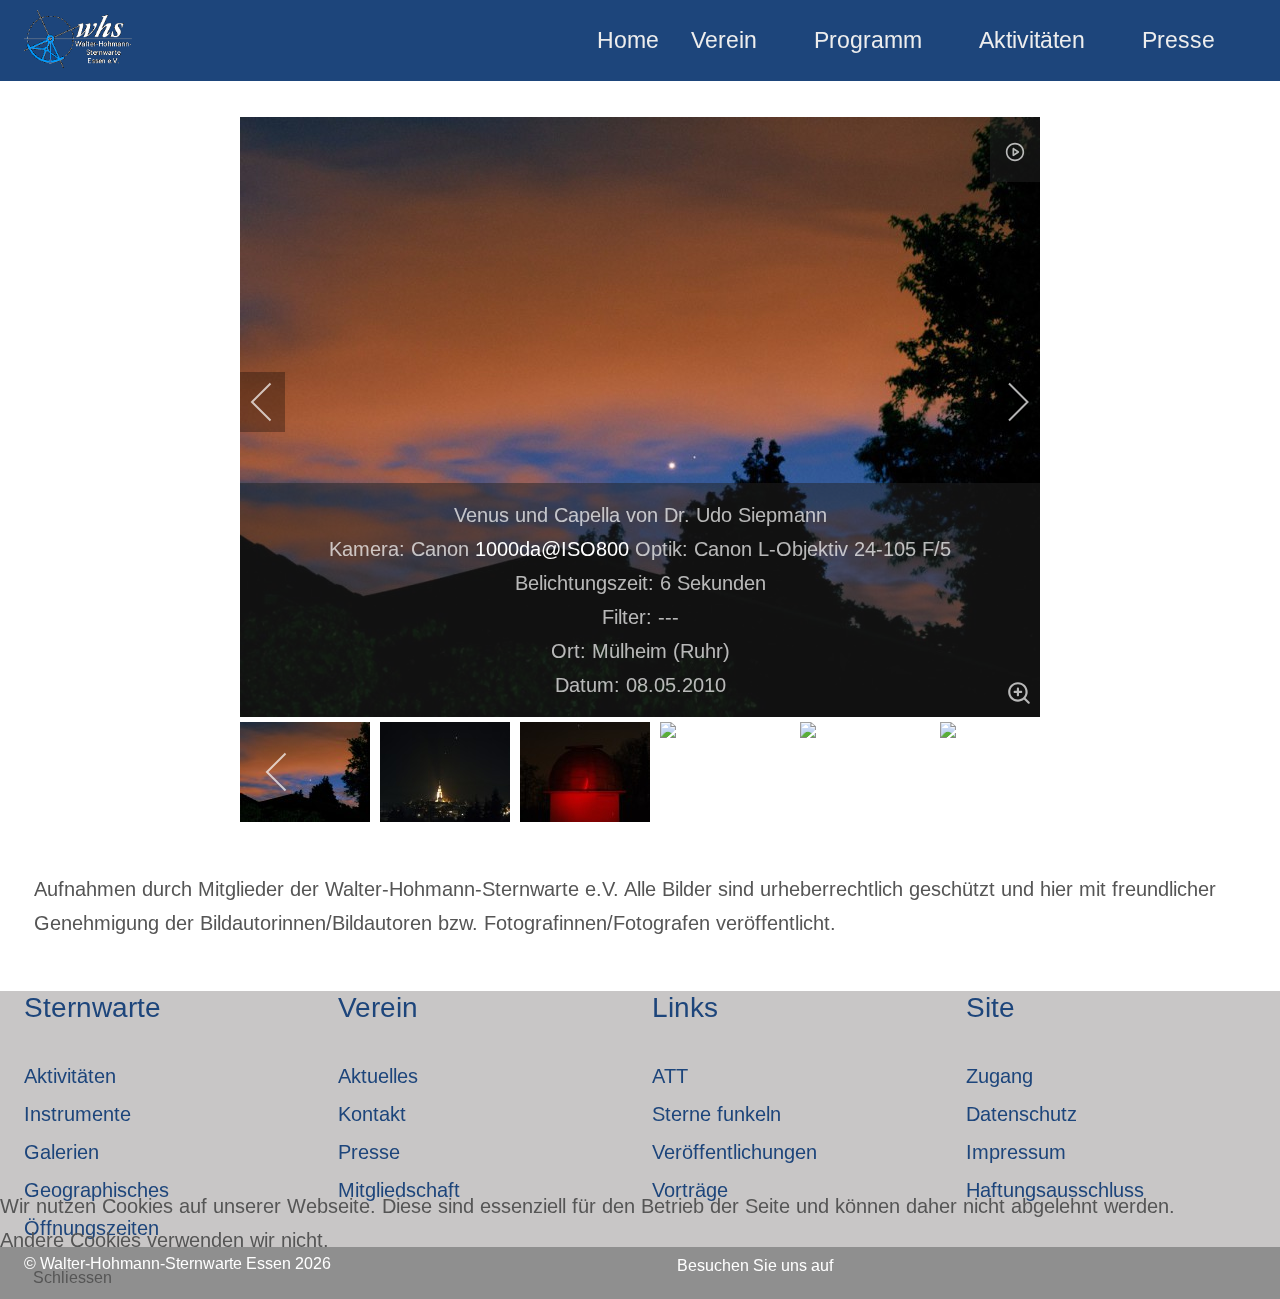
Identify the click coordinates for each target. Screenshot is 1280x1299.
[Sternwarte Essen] (79, 40)
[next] (1005, 402)
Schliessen (72, 1277)
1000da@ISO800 (552, 549)
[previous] (275, 402)
